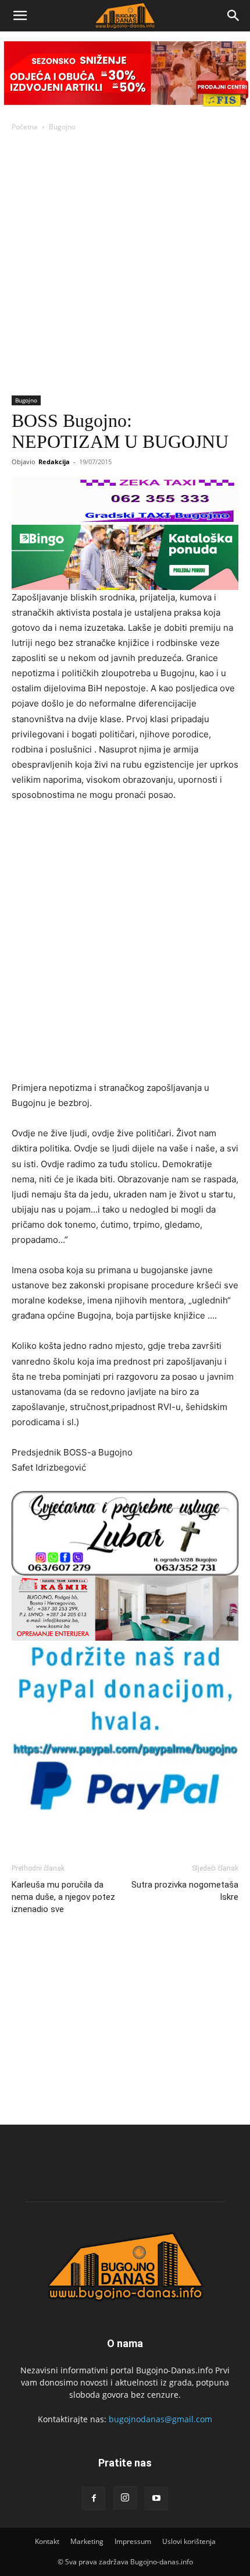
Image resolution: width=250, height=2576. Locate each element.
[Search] (234, 16)
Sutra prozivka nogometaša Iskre (185, 1891)
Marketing (87, 2541)
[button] (20, 16)
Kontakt (47, 2541)
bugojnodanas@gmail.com (160, 2419)
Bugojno (62, 127)
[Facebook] (94, 2499)
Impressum (133, 2541)
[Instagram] (125, 2498)
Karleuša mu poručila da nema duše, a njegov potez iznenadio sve (63, 1897)
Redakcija (54, 462)
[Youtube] (156, 2499)
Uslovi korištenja (189, 2541)
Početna (25, 127)
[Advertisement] (125, 264)
